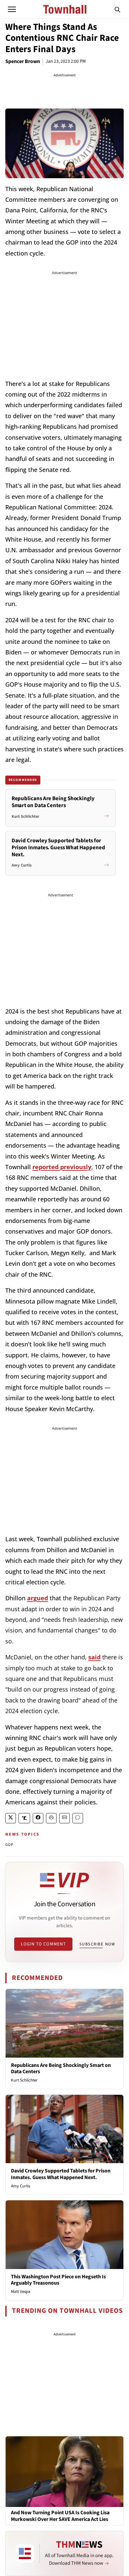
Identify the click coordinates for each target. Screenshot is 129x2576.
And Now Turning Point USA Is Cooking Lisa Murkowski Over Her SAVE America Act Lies (60, 2516)
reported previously (62, 1167)
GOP (10, 1845)
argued (38, 1598)
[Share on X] (11, 1818)
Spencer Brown (23, 61)
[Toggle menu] (12, 9)
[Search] (117, 9)
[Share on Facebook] (38, 1818)
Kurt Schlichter (24, 2080)
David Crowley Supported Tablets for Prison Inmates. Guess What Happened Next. (61, 2174)
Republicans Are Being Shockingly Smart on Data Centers (61, 2068)
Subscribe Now (97, 1944)
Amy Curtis (21, 2186)
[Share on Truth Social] (24, 1818)
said (94, 1657)
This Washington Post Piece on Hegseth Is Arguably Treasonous (58, 2280)
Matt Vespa (21, 2292)
